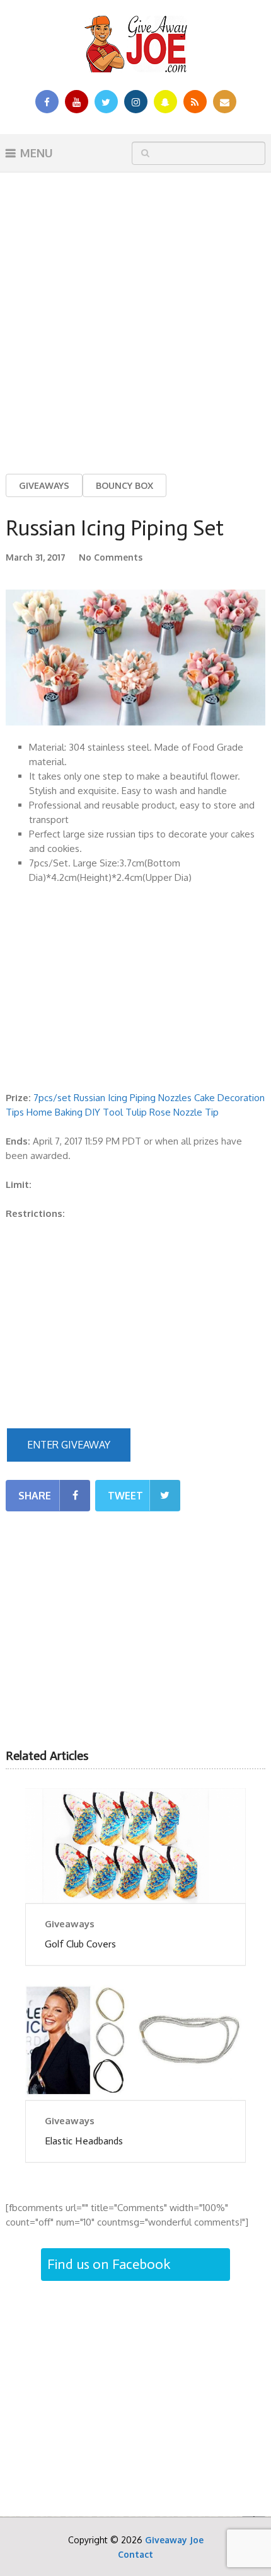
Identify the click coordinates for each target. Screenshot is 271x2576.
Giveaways (44, 485)
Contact (135, 2554)
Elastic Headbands (84, 2141)
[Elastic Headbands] (135, 2042)
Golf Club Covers (80, 1944)
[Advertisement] (135, 313)
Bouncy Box (124, 485)
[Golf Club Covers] (135, 1846)
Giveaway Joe (174, 2540)
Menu (37, 153)
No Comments (111, 557)
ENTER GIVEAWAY (69, 1445)
